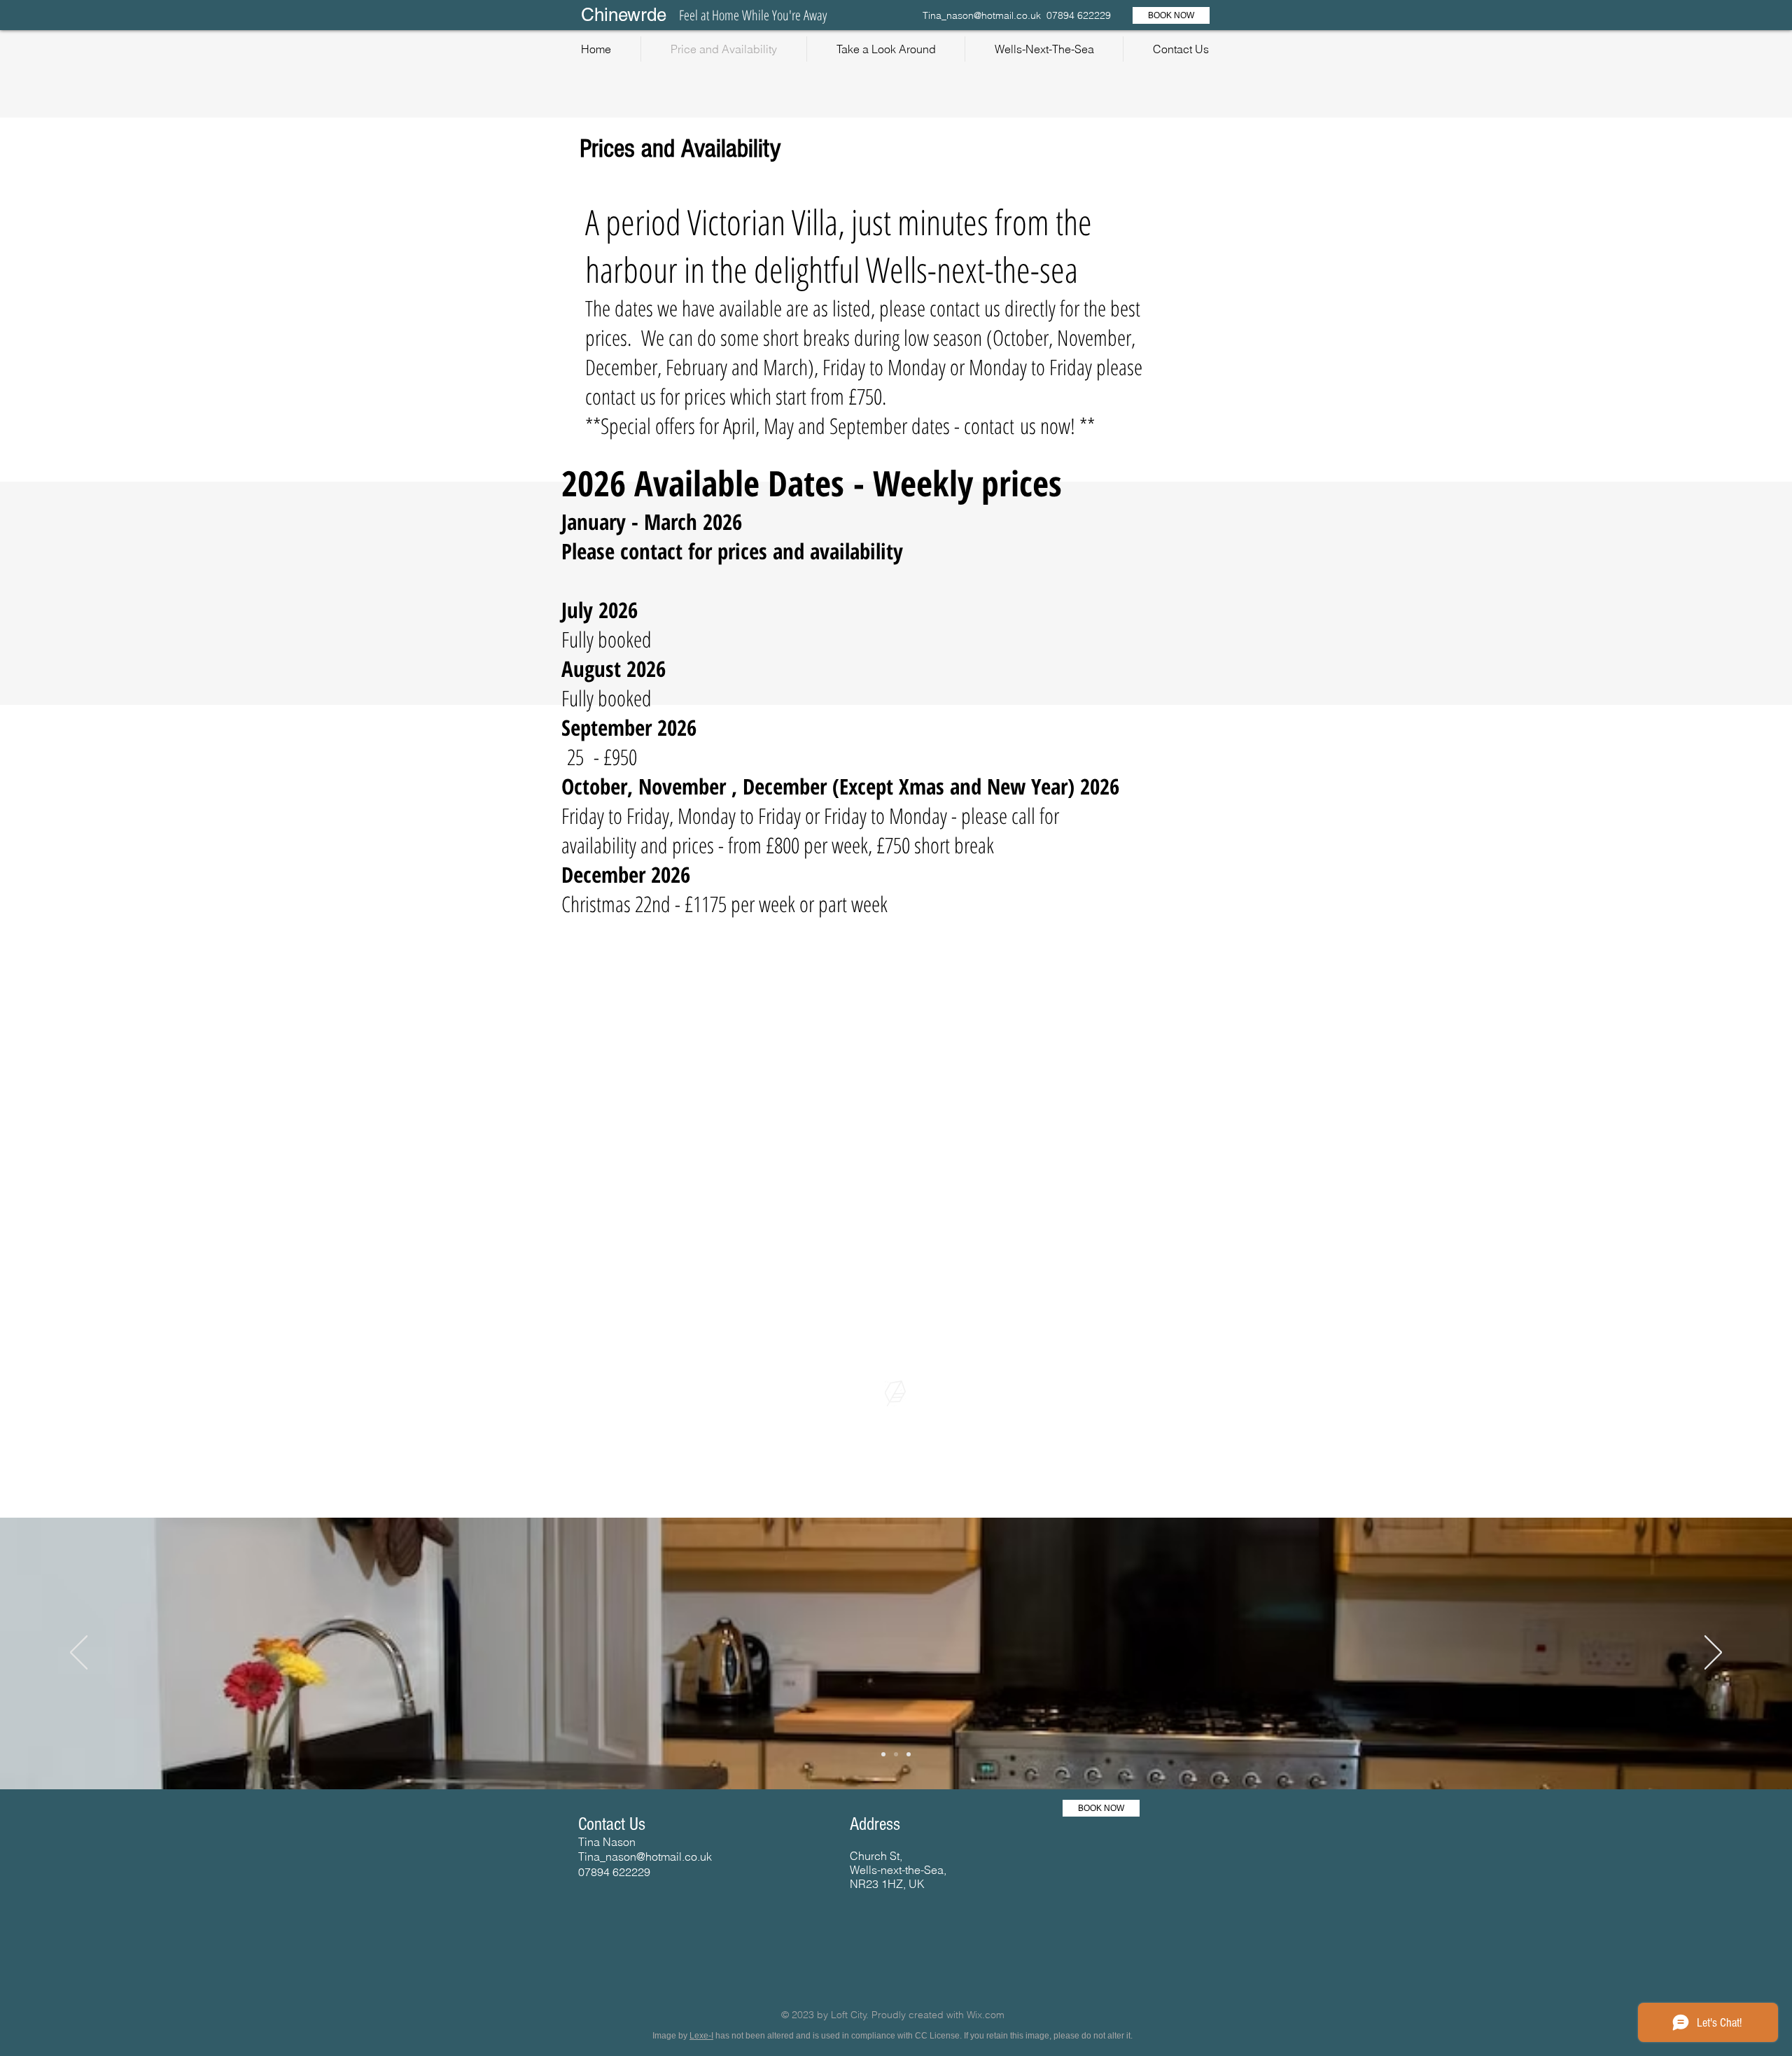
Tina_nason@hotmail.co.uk (982, 15)
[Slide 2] (896, 1754)
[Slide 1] (883, 1754)
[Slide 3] (909, 1754)
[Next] (1713, 1653)
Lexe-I (701, 2036)
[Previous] (79, 1653)
